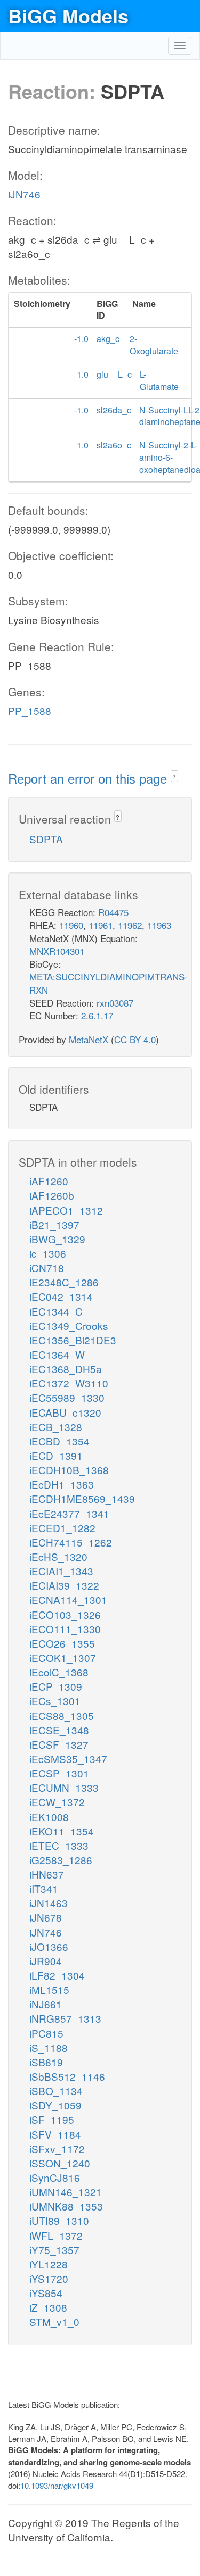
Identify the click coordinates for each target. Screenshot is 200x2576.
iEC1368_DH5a (66, 1369)
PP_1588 (30, 711)
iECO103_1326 (65, 1614)
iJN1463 (49, 1903)
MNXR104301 (57, 951)
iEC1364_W (57, 1354)
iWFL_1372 (56, 2235)
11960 (71, 925)
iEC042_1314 (61, 1296)
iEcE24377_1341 (69, 1513)
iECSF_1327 (59, 1744)
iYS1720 (49, 2278)
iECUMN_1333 (64, 1787)
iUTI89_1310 (59, 2220)
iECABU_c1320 (65, 1412)
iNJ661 (46, 2004)
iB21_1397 (54, 1224)
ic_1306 (48, 1253)
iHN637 (47, 1874)
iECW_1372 (57, 1802)
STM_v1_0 (54, 2321)
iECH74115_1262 (71, 1542)
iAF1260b (52, 1195)
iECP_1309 (56, 1686)
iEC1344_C (56, 1311)
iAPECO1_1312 (66, 1210)
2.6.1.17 (97, 1015)
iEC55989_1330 (67, 1397)
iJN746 (24, 194)
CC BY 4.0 (135, 1039)
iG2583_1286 (61, 1860)
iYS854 (46, 2293)
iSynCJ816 (55, 2177)
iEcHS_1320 (58, 1556)
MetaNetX (89, 1039)
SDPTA (46, 839)
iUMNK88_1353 (66, 2206)
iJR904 (46, 1961)
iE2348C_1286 (64, 1282)
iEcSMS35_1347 (68, 1759)
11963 (159, 925)
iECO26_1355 (62, 1643)
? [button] (174, 776)
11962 (130, 925)
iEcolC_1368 (59, 1672)
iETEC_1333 (59, 1845)
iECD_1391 (56, 1455)
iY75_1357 (54, 2250)
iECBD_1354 (59, 1441)
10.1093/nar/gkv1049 (57, 2485)
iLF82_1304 (57, 1975)
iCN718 (47, 1268)
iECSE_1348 (59, 1730)
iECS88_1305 (62, 1715)
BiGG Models (68, 15)
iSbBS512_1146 (67, 2076)
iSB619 (46, 2062)
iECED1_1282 (62, 1528)
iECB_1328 (56, 1427)
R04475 (113, 912)
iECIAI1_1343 (61, 1571)
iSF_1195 (52, 2119)
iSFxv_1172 (57, 2149)
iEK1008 (49, 1817)
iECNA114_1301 (68, 1599)
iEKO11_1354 (62, 1831)
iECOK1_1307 (63, 1657)
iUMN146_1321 (66, 2192)
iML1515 (49, 1989)
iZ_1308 (48, 2307)
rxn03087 (115, 1003)
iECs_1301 (55, 1701)
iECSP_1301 (59, 1773)
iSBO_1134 (56, 2091)
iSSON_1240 (60, 2163)
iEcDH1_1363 (62, 1484)
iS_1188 (49, 2047)
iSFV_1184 (55, 2134)
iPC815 (46, 2033)
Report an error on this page (89, 778)
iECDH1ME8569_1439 (82, 1498)
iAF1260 (49, 1181)
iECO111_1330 (65, 1629)
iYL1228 (49, 2264)
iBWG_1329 (57, 1239)
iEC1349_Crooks (69, 1326)
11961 (101, 925)
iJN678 (46, 1917)
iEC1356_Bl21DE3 (73, 1340)
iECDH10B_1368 (69, 1470)
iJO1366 (49, 1946)
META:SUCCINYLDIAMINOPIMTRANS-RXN (109, 983)
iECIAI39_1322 (64, 1585)
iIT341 (44, 1888)
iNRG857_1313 (65, 2018)
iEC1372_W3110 (69, 1383)
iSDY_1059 (55, 2105)
